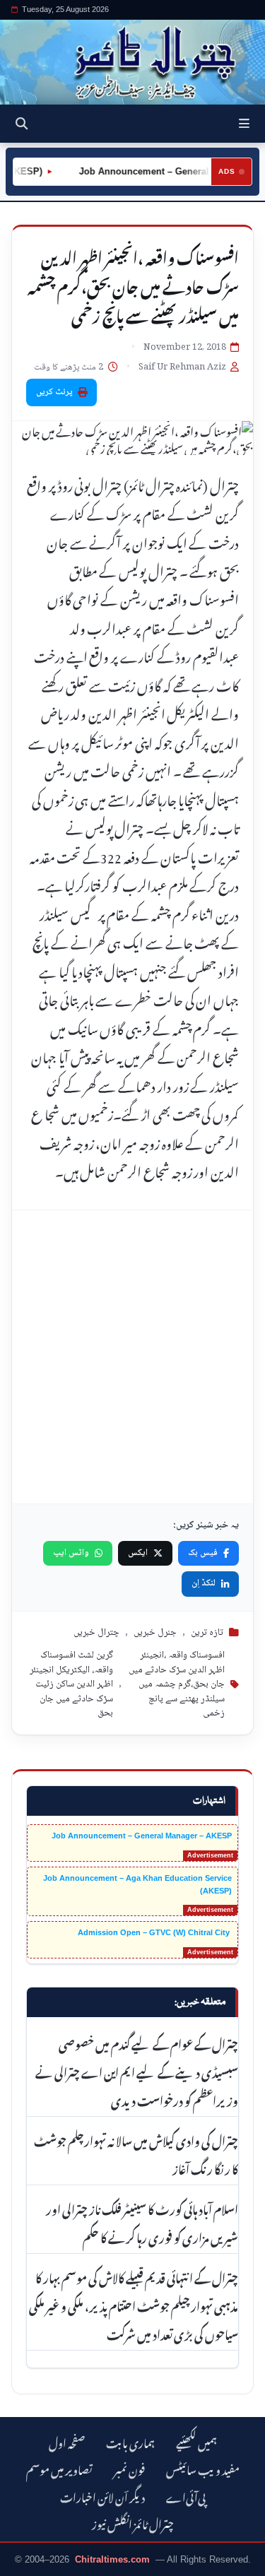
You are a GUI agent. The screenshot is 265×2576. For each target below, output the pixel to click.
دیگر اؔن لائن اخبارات (102, 2496)
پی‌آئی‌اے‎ (186, 2496)
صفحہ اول (67, 2441)
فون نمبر (129, 2468)
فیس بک (203, 1553)
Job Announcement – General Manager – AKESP (142, 1836)
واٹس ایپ (71, 1553)
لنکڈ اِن (204, 1583)
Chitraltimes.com (112, 2559)
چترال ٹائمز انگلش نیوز (133, 2523)
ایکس (138, 1553)
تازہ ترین (207, 1633)
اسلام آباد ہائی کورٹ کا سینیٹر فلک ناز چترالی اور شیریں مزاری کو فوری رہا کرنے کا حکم (142, 2222)
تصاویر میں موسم (59, 2468)
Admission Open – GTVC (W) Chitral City (155, 1932)
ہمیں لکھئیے (196, 2441)
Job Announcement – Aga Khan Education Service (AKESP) (137, 1884)
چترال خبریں (96, 1633)
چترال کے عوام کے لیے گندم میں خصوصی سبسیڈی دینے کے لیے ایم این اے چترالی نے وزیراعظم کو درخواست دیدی (137, 2071)
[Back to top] (25, 2563)
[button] (244, 124)
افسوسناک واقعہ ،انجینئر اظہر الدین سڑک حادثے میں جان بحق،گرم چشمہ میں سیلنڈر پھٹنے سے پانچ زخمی (177, 1684)
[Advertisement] (132, 1357)
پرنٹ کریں (54, 392)
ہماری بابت (130, 2441)
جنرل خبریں (155, 1633)
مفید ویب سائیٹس (203, 2468)
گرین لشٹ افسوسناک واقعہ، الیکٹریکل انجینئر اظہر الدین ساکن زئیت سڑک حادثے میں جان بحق (71, 1684)
